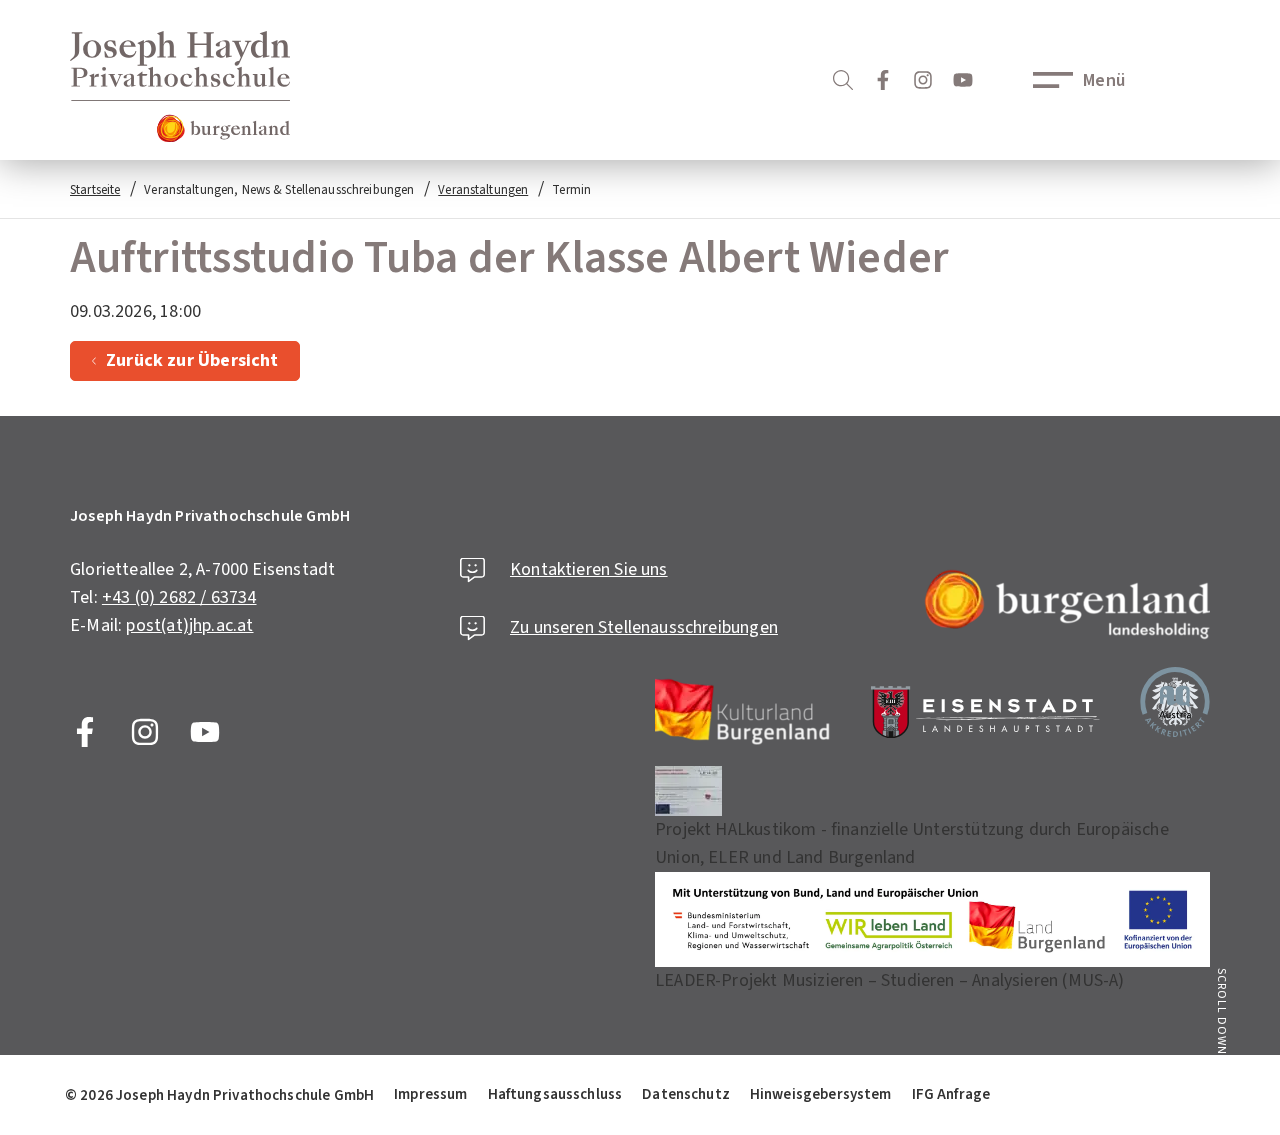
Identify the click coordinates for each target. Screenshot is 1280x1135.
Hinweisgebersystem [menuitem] (821, 1094)
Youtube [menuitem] (963, 80)
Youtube (205, 732)
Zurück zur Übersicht (192, 360)
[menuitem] (219, 1095)
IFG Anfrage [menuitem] (951, 1094)
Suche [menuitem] (843, 80)
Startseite (95, 190)
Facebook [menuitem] (883, 80)
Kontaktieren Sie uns (589, 569)
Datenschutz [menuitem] (686, 1094)
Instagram (145, 732)
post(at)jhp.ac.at (189, 625)
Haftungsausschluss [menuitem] (555, 1094)
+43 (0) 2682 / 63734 (179, 597)
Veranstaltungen (483, 190)
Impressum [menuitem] (430, 1094)
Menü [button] (1104, 80)
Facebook (85, 732)
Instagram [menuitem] (923, 80)
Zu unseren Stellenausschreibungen (644, 627)
